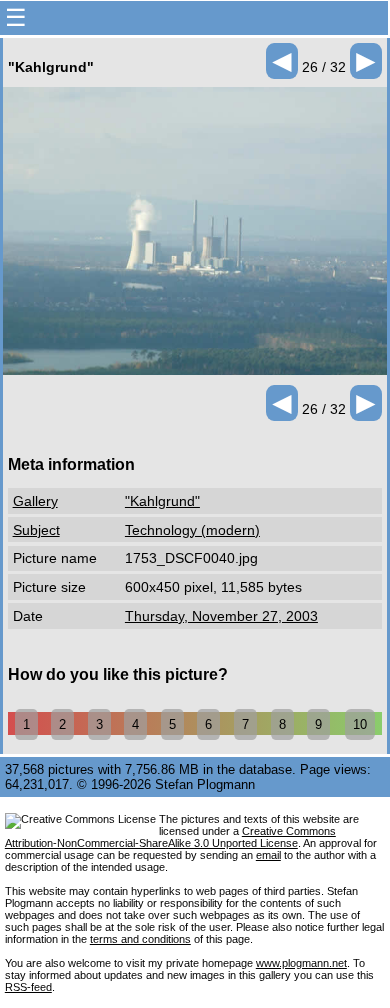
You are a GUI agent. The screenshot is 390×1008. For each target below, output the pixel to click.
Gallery (35, 501)
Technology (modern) (192, 530)
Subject (36, 530)
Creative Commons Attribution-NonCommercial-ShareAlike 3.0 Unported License (170, 837)
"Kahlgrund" (162, 501)
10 (360, 724)
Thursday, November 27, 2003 (221, 616)
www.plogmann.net (301, 963)
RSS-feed (28, 987)
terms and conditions (140, 939)
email (268, 855)
